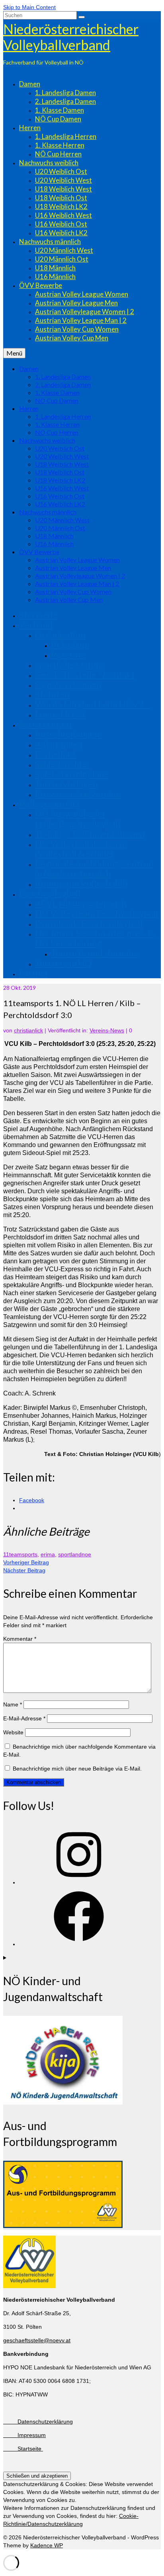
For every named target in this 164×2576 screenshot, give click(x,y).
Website (13, 1732)
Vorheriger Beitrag (26, 1562)
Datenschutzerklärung (38, 2422)
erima (48, 1554)
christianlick (28, 1030)
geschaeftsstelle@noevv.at (37, 2340)
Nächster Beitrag (24, 1570)
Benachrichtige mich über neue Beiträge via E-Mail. (77, 1769)
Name (13, 1704)
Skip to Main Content (29, 7)
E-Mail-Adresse (24, 1718)
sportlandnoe (75, 1554)
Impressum (24, 2435)
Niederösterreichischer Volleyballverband (71, 37)
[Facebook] (79, 1944)
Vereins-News (107, 1030)
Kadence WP (47, 2545)
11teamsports (20, 1554)
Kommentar (20, 1639)
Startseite (23, 2449)
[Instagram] (79, 1882)
